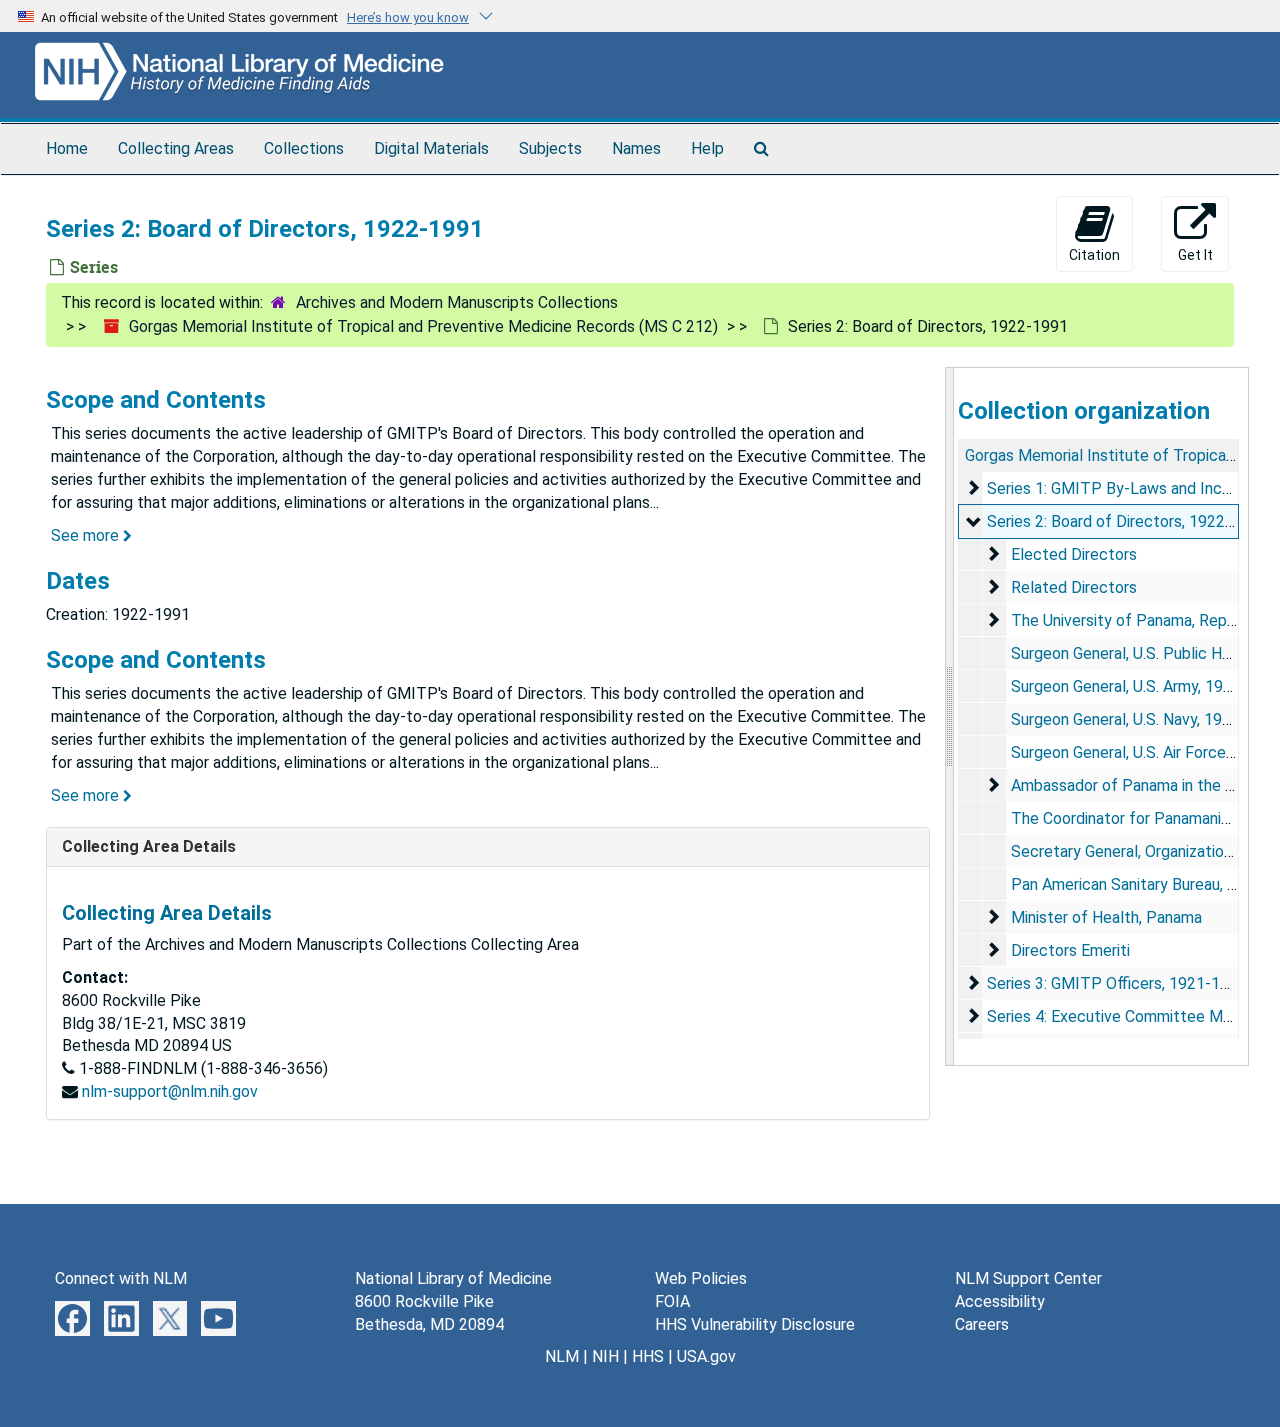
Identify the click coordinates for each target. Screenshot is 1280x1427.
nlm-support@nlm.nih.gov (170, 1091)
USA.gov (706, 1356)
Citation (1094, 255)
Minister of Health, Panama (1106, 917)
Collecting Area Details (149, 846)
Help (707, 148)
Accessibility (1000, 1301)
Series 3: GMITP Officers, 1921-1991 (1117, 983)
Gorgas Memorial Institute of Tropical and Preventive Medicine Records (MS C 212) (423, 326)
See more (87, 535)
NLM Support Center (1028, 1278)
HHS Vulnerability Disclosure (755, 1324)
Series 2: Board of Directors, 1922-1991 (1127, 521)
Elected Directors (1074, 554)
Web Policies (701, 1278)
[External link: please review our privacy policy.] (72, 1316)
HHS (648, 1356)
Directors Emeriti (1070, 950)
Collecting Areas (176, 148)
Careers (982, 1324)
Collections (304, 148)
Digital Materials (431, 148)
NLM (562, 1356)
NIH (605, 1356)
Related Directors (1074, 587)
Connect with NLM (121, 1278)
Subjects (550, 148)
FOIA (672, 1301)
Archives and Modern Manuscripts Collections (457, 302)
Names (636, 148)
